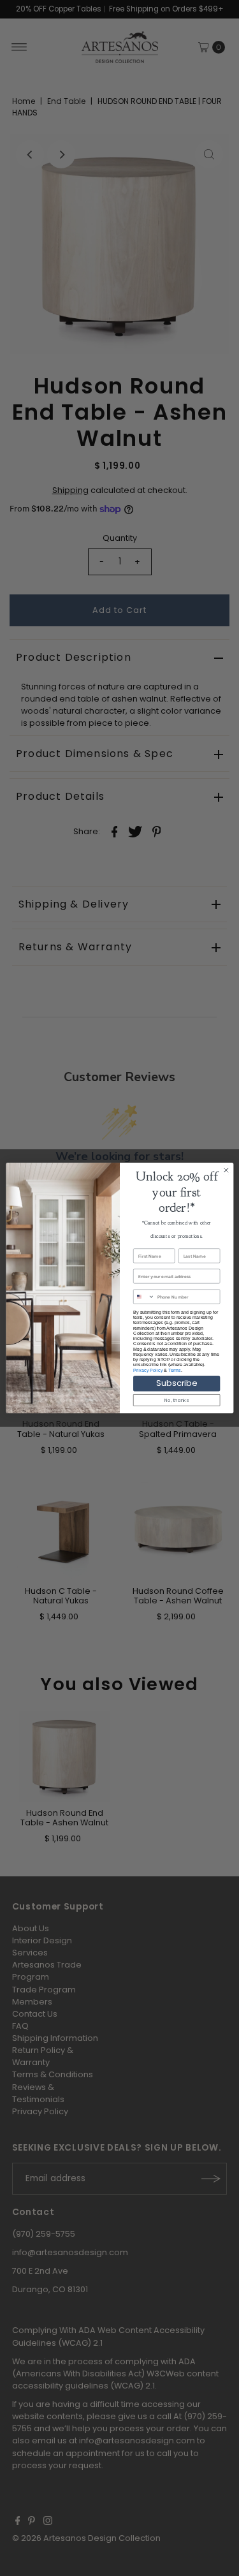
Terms (174, 1370)
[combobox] (144, 1297)
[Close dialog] (226, 1170)
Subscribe (177, 1383)
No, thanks (177, 1400)
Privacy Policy (148, 1370)
